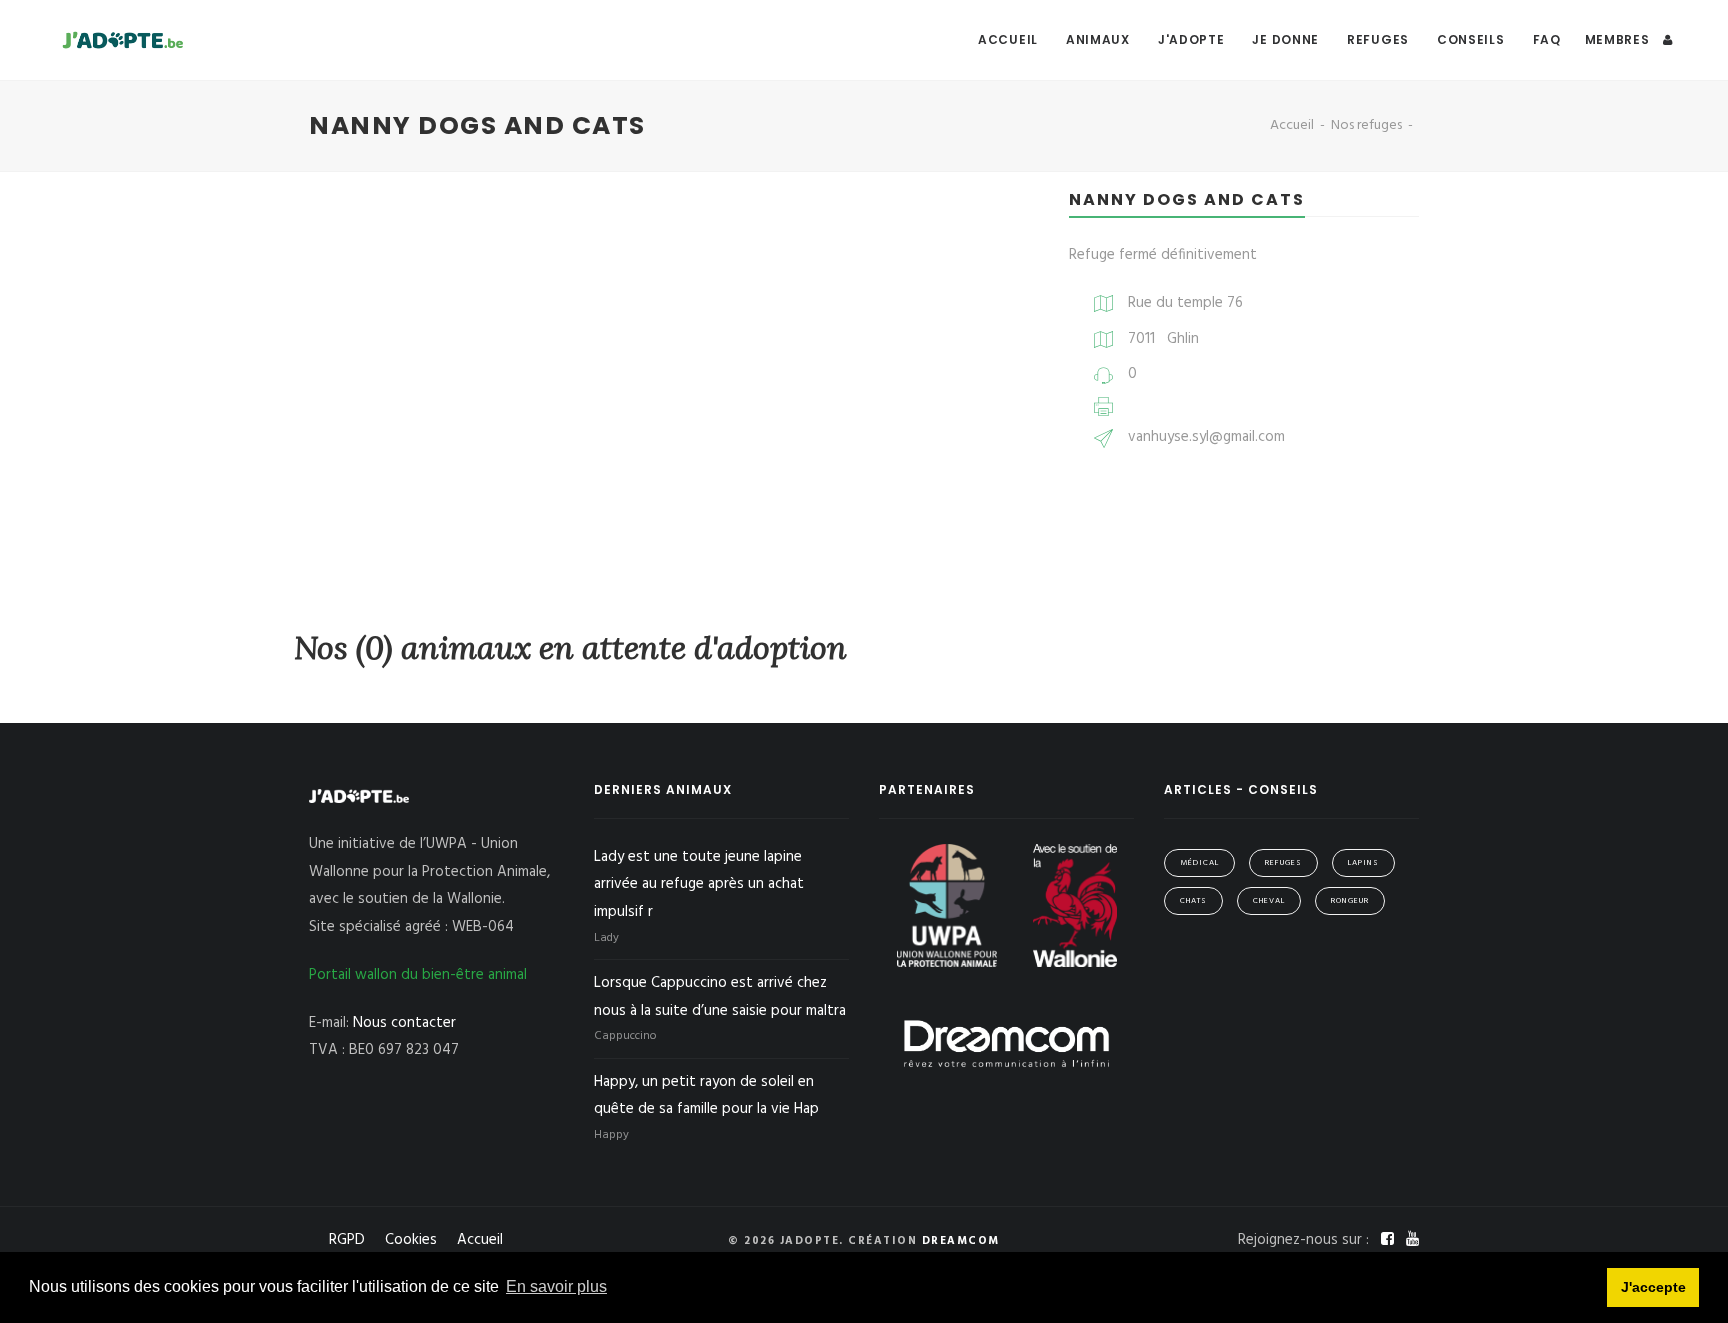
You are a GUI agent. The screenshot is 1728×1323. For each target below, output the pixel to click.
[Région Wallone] (1075, 905)
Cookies (411, 1240)
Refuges (1378, 39)
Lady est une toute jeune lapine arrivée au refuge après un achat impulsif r (699, 885)
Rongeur (1350, 901)
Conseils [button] (1471, 39)
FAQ (1547, 39)
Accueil (1008, 39)
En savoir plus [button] (556, 1286)
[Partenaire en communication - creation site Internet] (1006, 1043)
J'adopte (1191, 39)
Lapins (1363, 863)
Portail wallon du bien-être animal (418, 975)
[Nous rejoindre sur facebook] (1389, 1240)
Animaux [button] (1098, 39)
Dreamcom (961, 1241)
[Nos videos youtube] (1412, 1240)
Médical (1199, 863)
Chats (1193, 901)
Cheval (1269, 901)
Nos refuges (1366, 125)
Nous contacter (404, 1023)
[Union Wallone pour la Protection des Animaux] (949, 905)
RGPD (347, 1240)
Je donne (1285, 39)
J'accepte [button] (1653, 1287)
